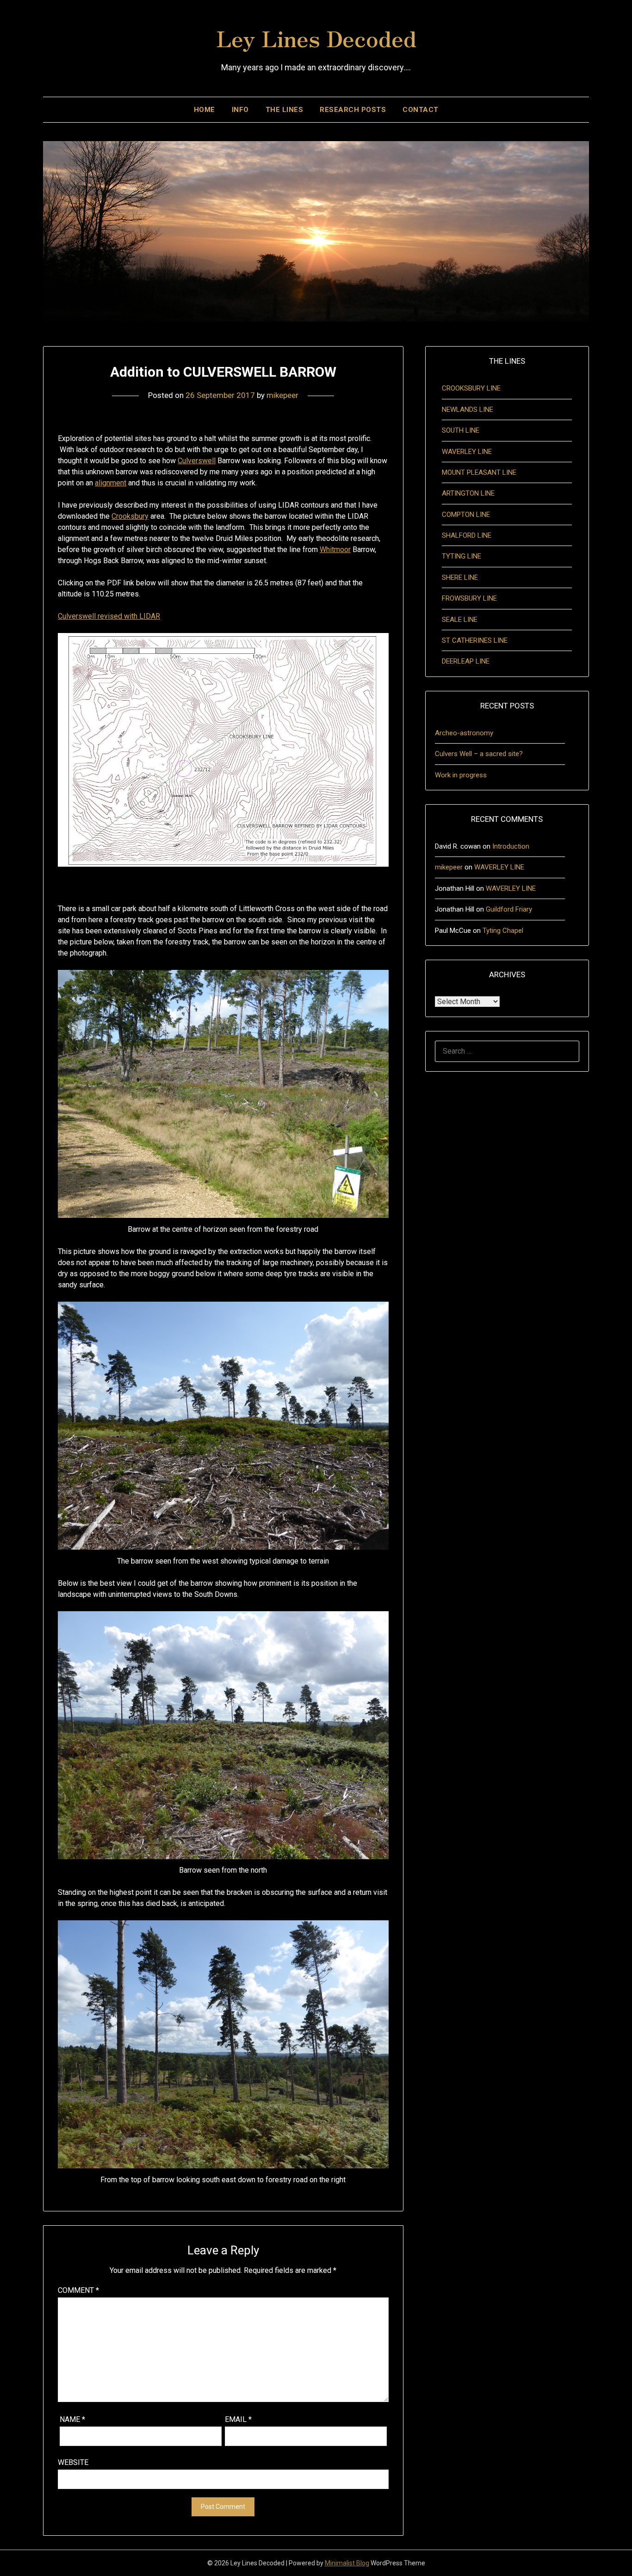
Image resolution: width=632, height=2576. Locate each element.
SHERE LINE (460, 577)
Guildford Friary (509, 909)
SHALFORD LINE (467, 535)
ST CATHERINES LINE (475, 640)
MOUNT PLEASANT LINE (479, 472)
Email (238, 2419)
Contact (421, 110)
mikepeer (282, 395)
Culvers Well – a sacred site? (479, 754)
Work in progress (461, 775)
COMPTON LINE (466, 515)
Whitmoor (335, 549)
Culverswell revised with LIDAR (109, 616)
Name (72, 2419)
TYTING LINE (462, 556)
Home (204, 110)
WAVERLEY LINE (467, 452)
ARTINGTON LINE (468, 493)
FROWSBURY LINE (469, 598)
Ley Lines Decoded (316, 37)
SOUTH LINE (461, 430)
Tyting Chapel (503, 931)
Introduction (511, 846)
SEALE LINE (460, 620)
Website (73, 2462)
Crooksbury (130, 516)
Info (240, 110)
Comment (78, 2290)
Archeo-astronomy (464, 733)
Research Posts (353, 110)
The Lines (285, 110)
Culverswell (197, 461)
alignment (111, 483)
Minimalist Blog (347, 2563)
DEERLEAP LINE (466, 661)
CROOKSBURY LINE (471, 388)
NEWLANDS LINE (468, 410)
